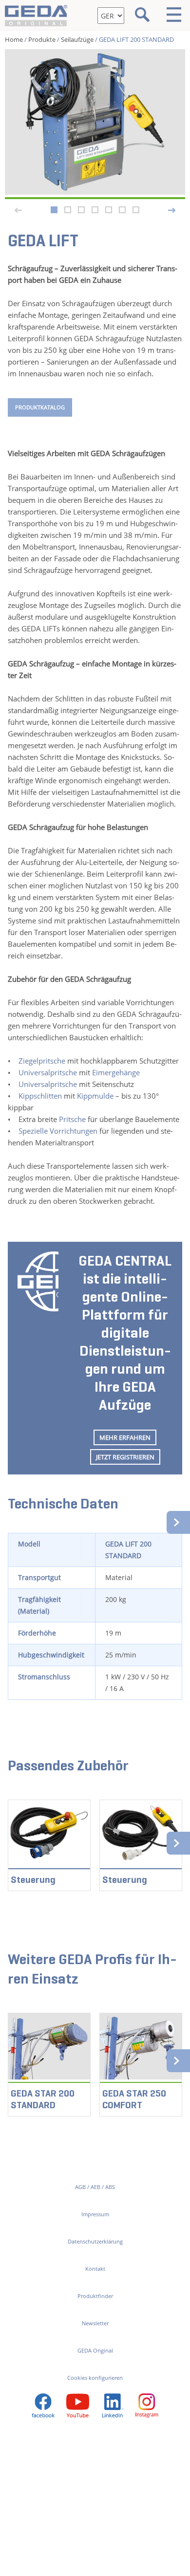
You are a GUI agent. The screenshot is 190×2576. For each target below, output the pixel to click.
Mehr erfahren (125, 1437)
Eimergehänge (116, 1072)
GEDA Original (95, 2350)
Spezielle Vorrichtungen (58, 1131)
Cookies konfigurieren (95, 2378)
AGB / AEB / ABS (95, 2187)
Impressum (95, 2214)
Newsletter (95, 2323)
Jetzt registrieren (125, 1457)
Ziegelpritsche (42, 1061)
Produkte (42, 39)
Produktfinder (95, 2296)
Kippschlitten (40, 1096)
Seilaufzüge (77, 39)
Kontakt (95, 2269)
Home (14, 39)
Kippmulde (95, 1096)
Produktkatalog (40, 407)
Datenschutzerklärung (95, 2241)
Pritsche (72, 1119)
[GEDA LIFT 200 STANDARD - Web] (95, 122)
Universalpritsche (48, 1072)
